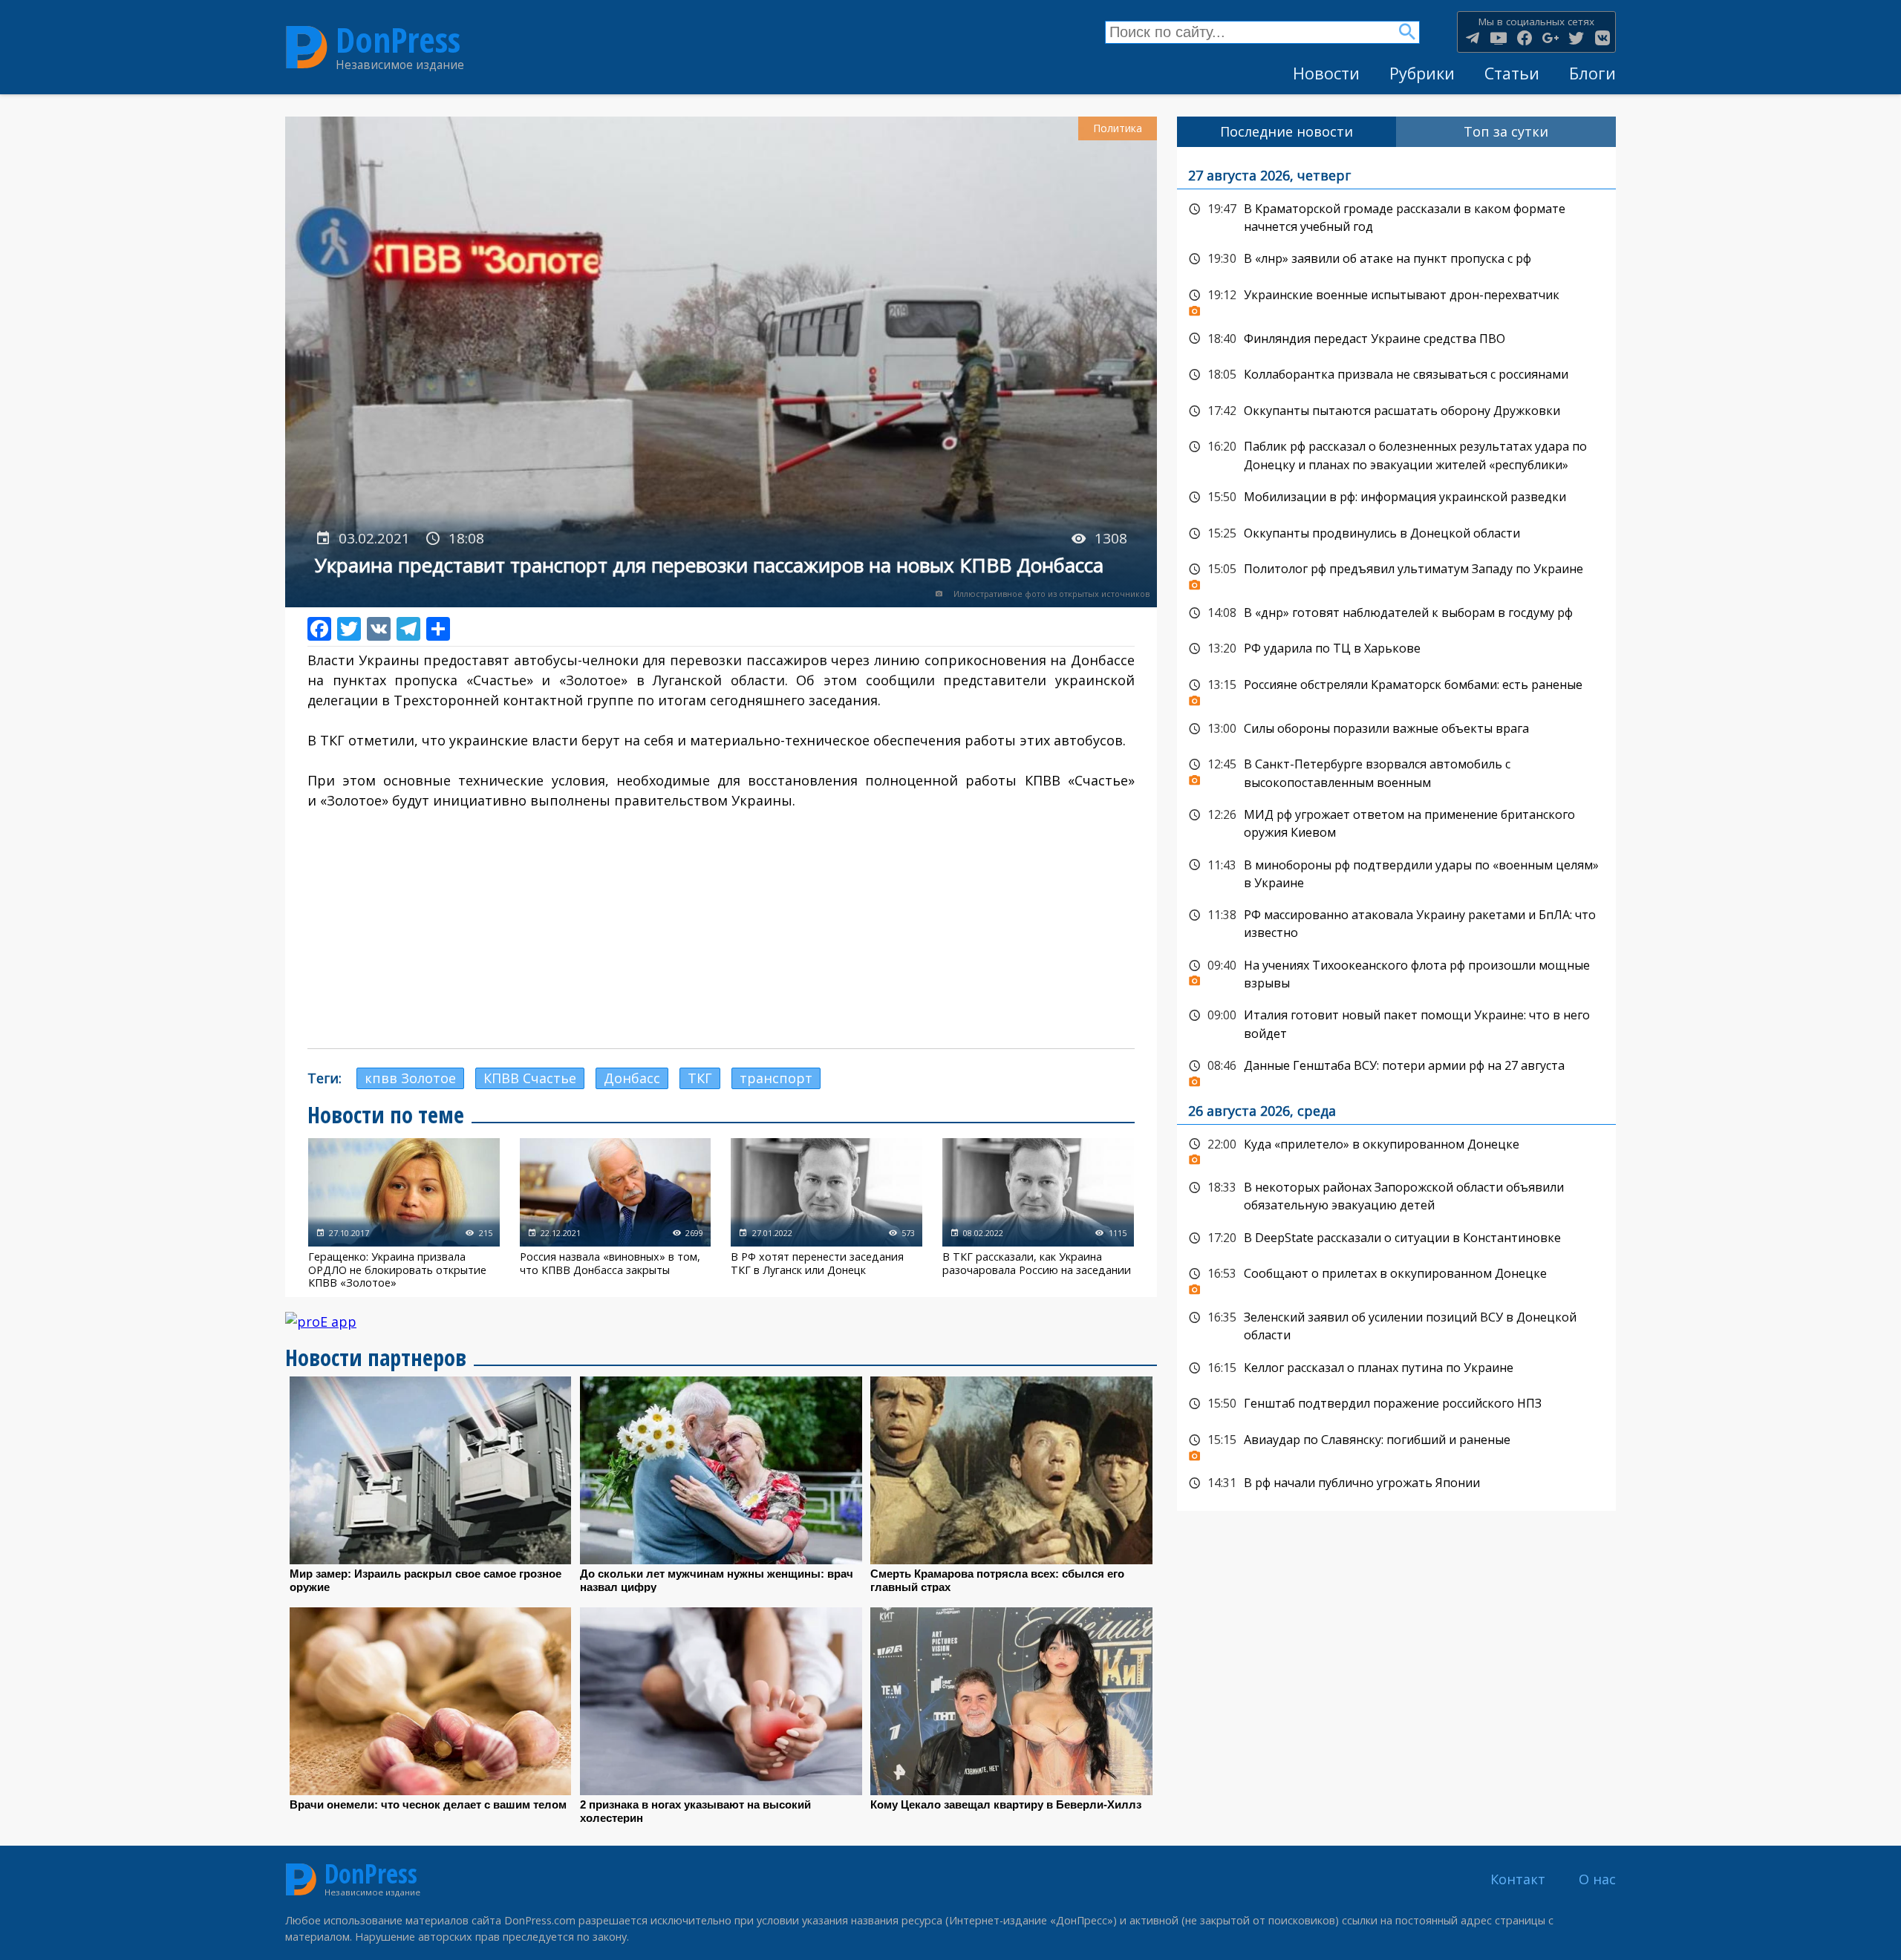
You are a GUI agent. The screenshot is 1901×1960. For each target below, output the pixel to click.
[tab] (1287, 132)
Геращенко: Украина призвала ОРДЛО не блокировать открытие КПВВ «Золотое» (404, 1213)
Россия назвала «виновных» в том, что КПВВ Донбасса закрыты (616, 1213)
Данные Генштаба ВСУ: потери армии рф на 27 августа (1396, 1070)
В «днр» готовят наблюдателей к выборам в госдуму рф (1396, 613)
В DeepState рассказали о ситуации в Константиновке (1396, 1238)
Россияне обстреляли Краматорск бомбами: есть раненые (1396, 689)
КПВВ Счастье (530, 1078)
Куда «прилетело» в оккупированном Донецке (1396, 1149)
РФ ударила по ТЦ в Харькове (1396, 649)
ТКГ (700, 1078)
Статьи (1512, 73)
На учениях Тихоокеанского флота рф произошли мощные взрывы (1396, 973)
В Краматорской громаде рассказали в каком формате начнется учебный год (1396, 216)
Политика (1118, 128)
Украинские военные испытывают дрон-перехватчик (1396, 299)
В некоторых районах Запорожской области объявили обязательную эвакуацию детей (1396, 1195)
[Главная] (307, 48)
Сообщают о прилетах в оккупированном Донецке (1396, 1278)
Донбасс (632, 1078)
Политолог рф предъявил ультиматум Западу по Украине (1396, 573)
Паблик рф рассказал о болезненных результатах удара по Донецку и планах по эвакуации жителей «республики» (1396, 454)
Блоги (1592, 73)
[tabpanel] (1396, 829)
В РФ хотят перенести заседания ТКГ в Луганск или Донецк (826, 1213)
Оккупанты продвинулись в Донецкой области (1396, 534)
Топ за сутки (1506, 131)
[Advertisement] (721, 930)
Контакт (1518, 1879)
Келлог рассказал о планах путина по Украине (1396, 1368)
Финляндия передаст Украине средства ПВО (1396, 339)
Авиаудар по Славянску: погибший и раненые (1396, 1444)
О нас (1597, 1879)
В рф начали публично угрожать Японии (1396, 1483)
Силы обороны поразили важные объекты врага (1396, 729)
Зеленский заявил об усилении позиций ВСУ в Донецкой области (1396, 1325)
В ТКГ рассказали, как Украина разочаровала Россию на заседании (1038, 1213)
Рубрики (1422, 73)
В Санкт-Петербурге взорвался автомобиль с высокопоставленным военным (1396, 772)
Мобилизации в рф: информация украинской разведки (1396, 497)
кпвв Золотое (410, 1078)
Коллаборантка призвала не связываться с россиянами (1396, 375)
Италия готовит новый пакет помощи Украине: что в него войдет (1396, 1023)
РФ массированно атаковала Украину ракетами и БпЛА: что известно (1396, 922)
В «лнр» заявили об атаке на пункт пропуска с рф (1396, 259)
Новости (1326, 73)
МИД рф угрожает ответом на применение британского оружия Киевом (1396, 822)
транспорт (776, 1078)
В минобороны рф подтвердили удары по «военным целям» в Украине (1396, 873)
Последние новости (1287, 131)
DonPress (398, 40)
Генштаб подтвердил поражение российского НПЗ (1396, 1404)
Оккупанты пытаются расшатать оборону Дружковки (1396, 411)
